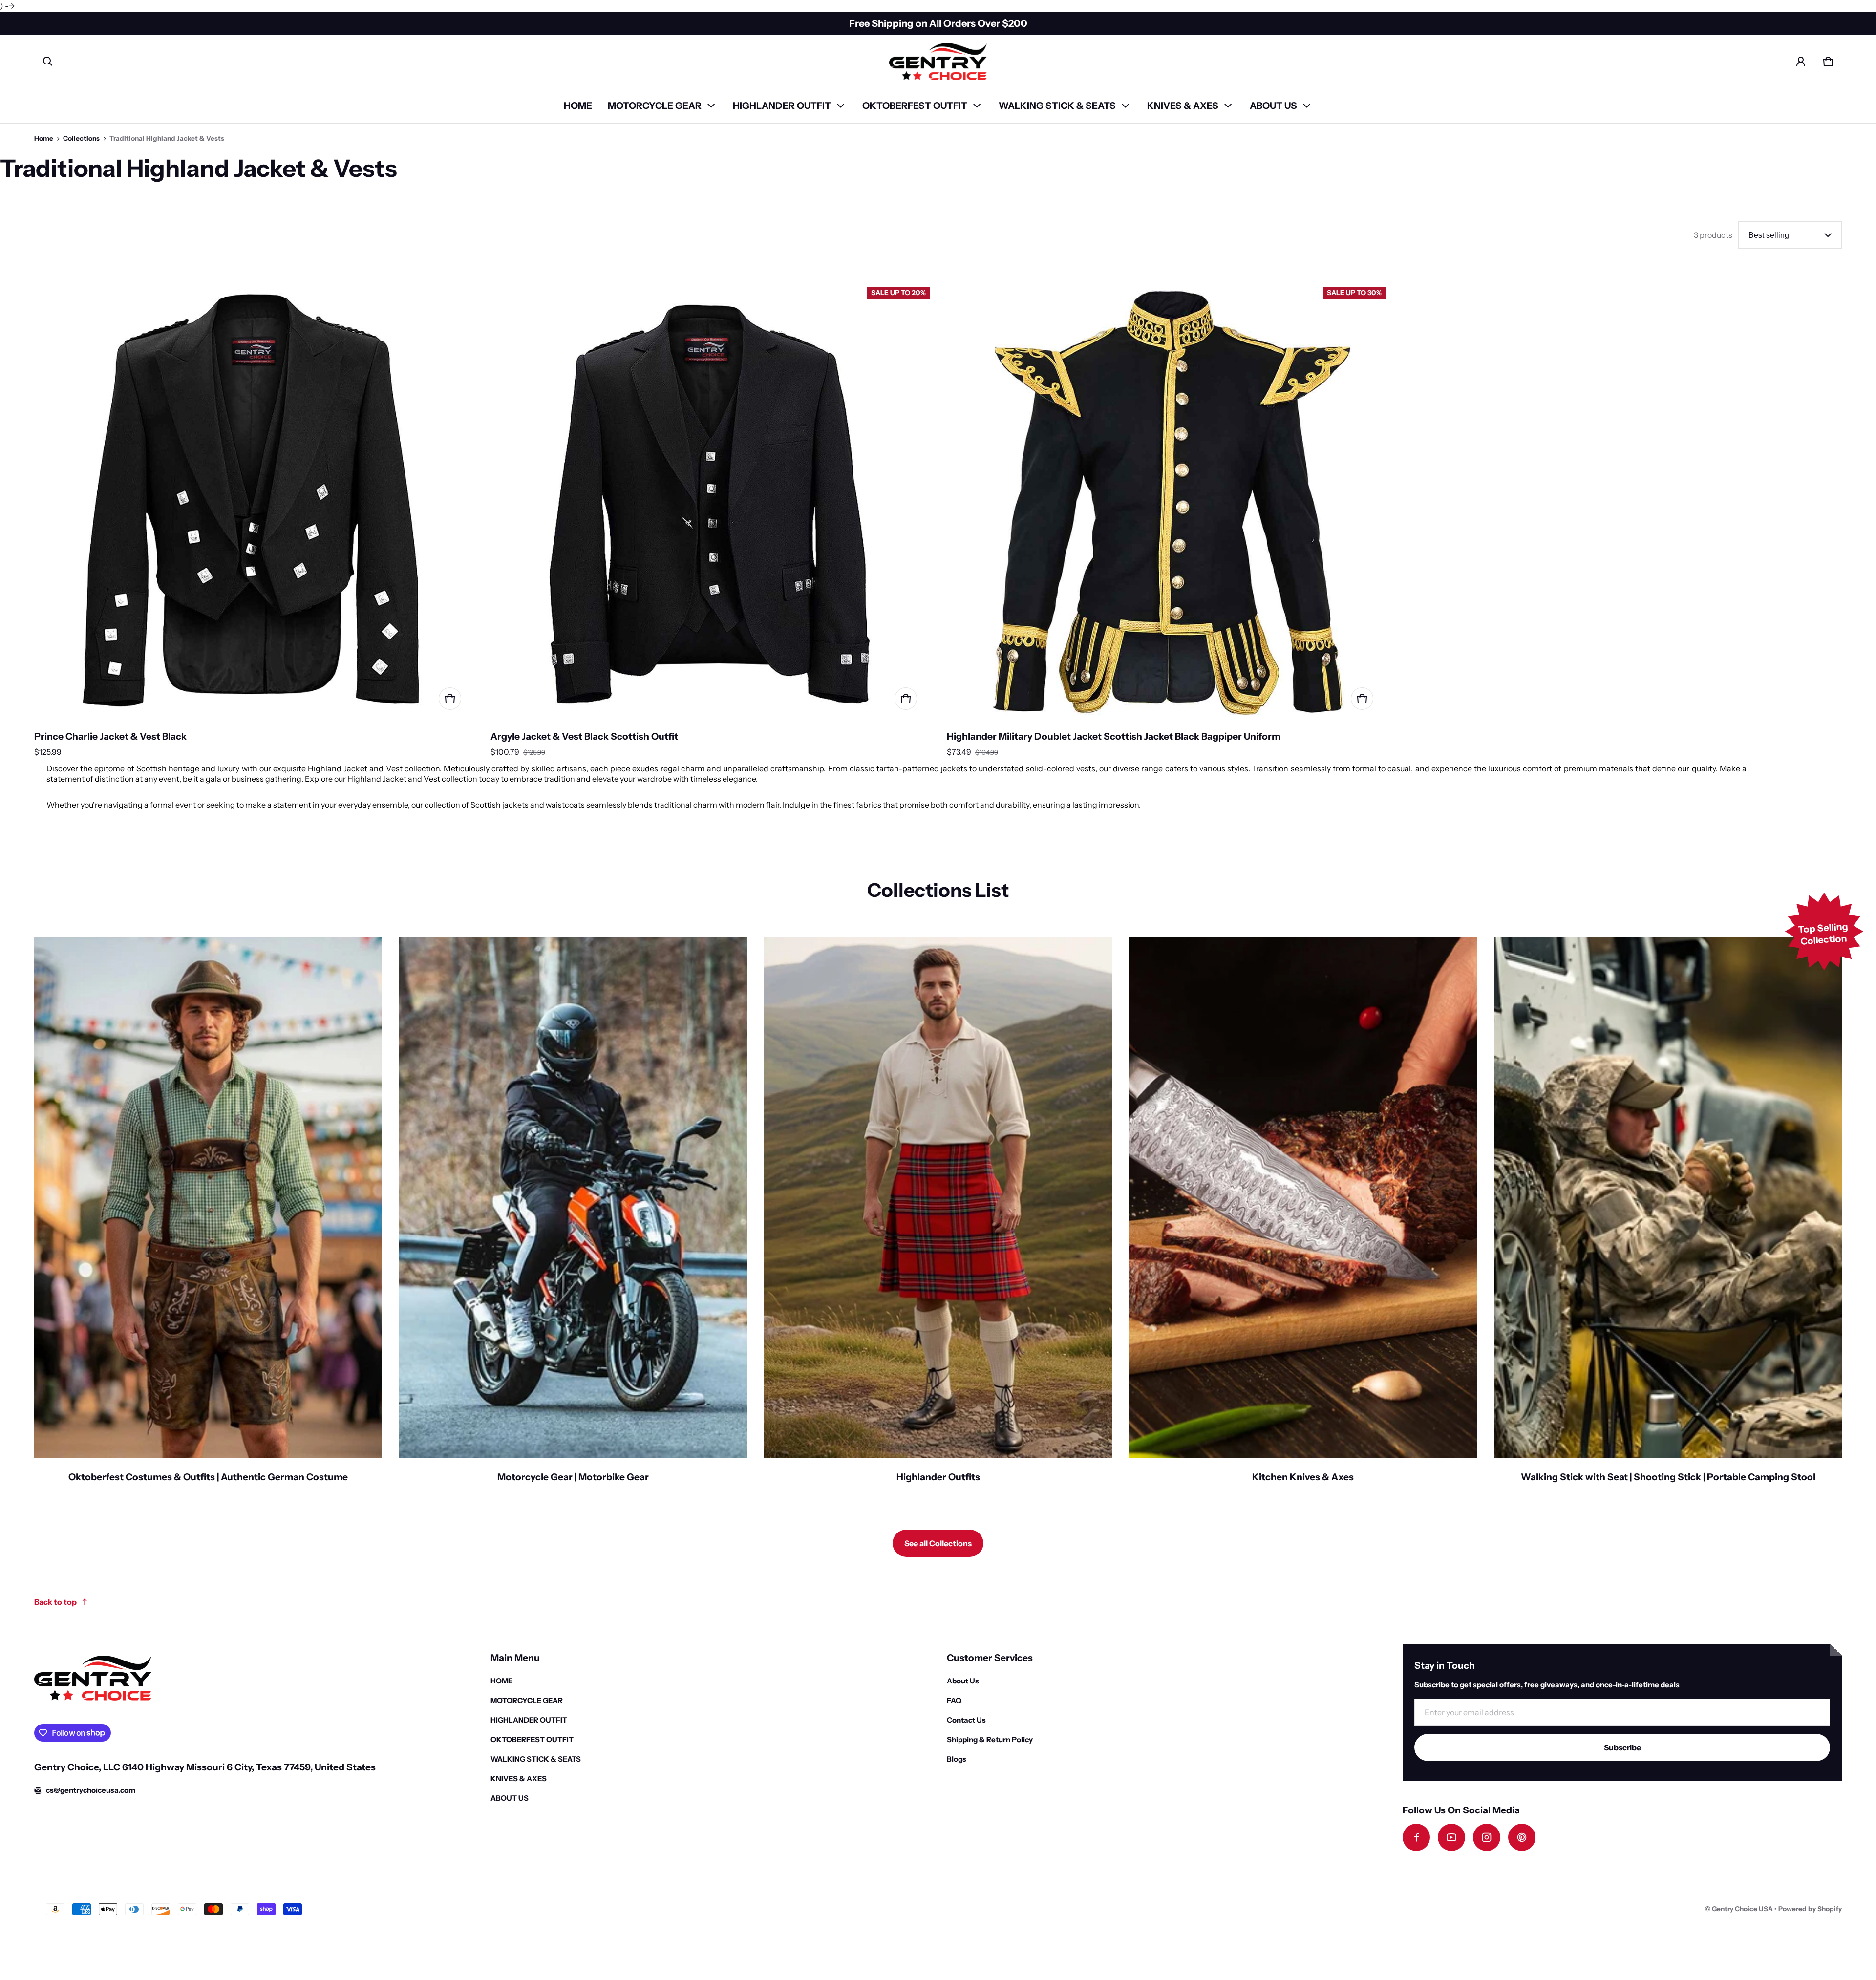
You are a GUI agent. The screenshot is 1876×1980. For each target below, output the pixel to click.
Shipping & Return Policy (990, 1739)
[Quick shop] (450, 699)
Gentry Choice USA (1742, 1909)
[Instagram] (1487, 1837)
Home (44, 138)
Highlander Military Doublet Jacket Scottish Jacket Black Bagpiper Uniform (1114, 736)
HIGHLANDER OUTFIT (782, 106)
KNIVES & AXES (1183, 106)
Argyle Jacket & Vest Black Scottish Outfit (584, 736)
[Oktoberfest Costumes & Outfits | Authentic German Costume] (208, 1216)
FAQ (954, 1700)
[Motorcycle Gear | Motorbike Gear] (573, 1216)
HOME (578, 106)
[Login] (1801, 62)
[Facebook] (1416, 1837)
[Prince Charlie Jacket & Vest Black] (254, 502)
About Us (963, 1681)
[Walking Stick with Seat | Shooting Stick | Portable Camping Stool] (1668, 1216)
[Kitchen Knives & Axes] (1303, 1216)
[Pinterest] (1522, 1837)
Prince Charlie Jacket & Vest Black (110, 736)
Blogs (957, 1759)
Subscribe (1622, 1747)
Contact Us (966, 1720)
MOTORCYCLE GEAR (655, 106)
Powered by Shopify (1810, 1909)
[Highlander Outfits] (938, 1216)
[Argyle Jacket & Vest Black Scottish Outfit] (710, 502)
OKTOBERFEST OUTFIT (915, 106)
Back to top (55, 1602)
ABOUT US (1273, 106)
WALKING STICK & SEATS (1057, 106)
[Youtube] (1451, 1837)
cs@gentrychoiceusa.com (91, 1790)
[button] (48, 62)
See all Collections (938, 1543)
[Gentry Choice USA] (938, 62)
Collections (81, 138)
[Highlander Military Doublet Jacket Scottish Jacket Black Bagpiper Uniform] (1166, 502)
